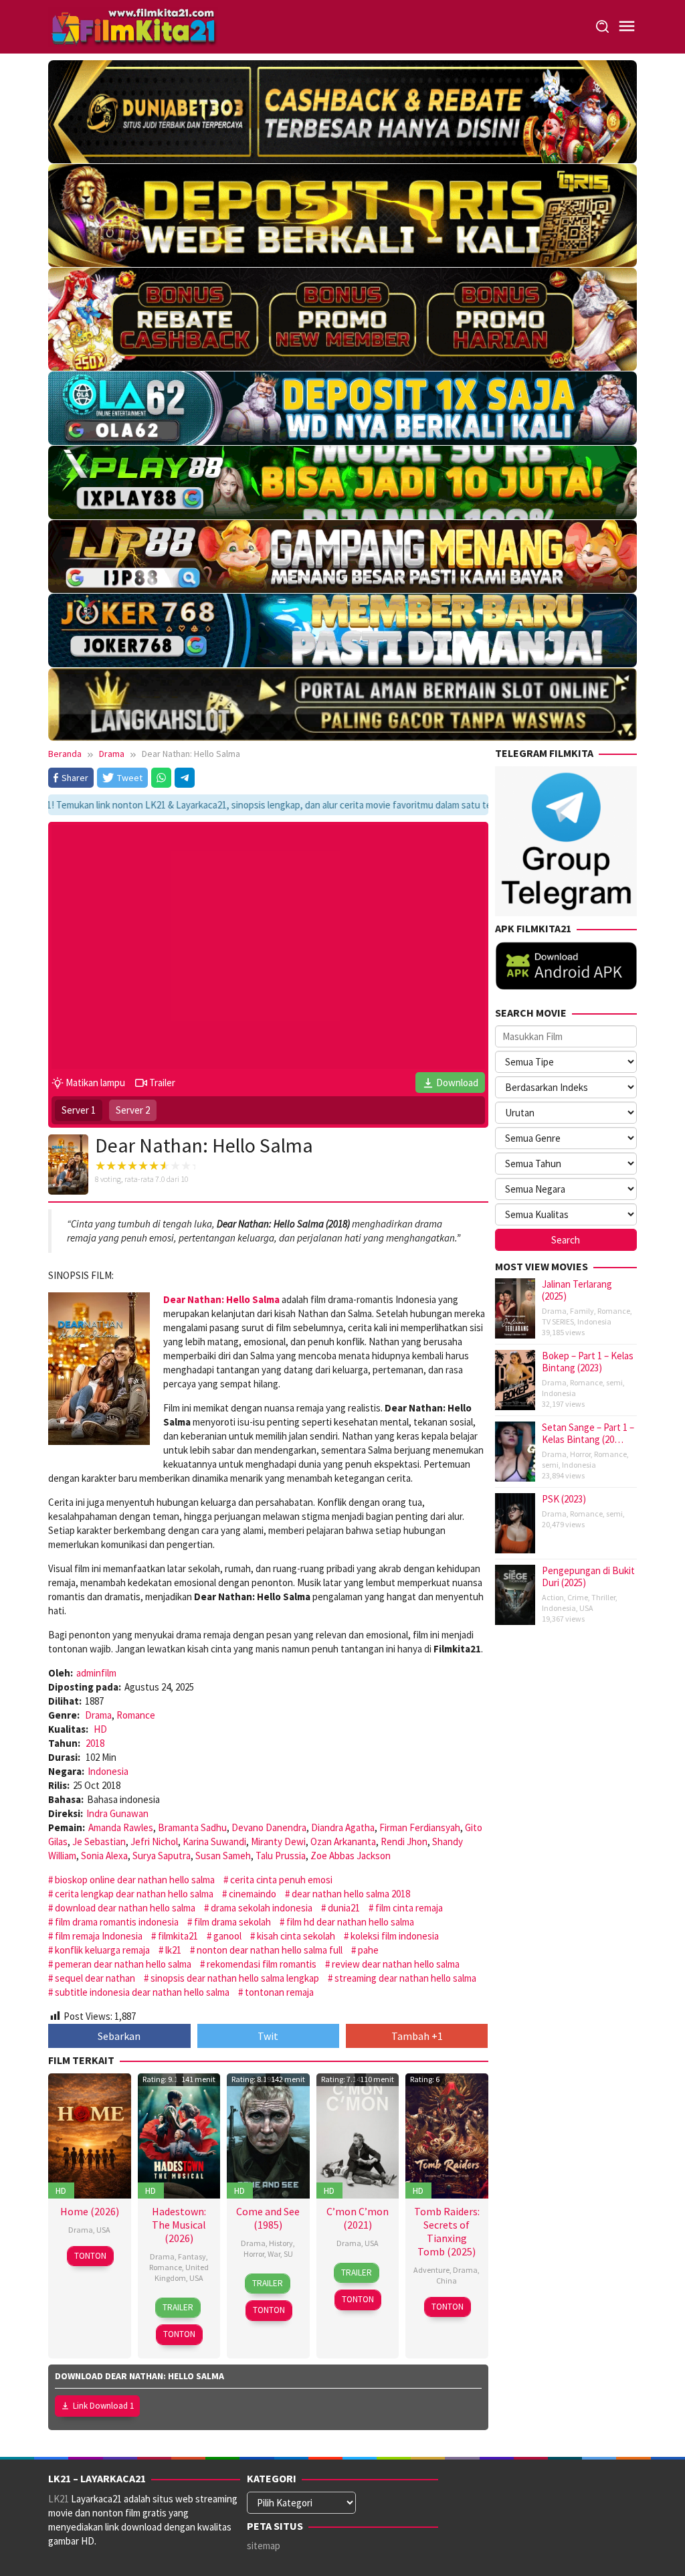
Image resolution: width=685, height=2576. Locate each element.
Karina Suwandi (214, 1841)
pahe (368, 1950)
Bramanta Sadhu (192, 1827)
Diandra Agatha (343, 1827)
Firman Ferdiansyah (420, 1827)
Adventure (431, 2270)
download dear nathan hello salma (125, 1908)
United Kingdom (182, 2272)
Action (553, 1597)
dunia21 (344, 1908)
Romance (136, 1715)
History (281, 2243)
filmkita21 (178, 1936)
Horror (254, 2254)
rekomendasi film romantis (262, 1964)
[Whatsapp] (161, 778)
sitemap (264, 2546)
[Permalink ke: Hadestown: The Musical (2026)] (179, 2135)
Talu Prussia (281, 1856)
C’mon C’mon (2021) (358, 2218)
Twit (268, 2036)
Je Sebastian (99, 1841)
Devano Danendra (269, 1827)
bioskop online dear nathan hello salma (135, 1880)
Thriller (603, 1597)
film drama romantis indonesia (117, 1922)
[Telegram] (185, 778)
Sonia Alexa (104, 1856)
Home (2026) (90, 2211)
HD (100, 1729)
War (274, 2254)
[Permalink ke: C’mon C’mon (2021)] (358, 2135)
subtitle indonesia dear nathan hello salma (142, 1992)
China (447, 2281)
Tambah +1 (417, 2036)
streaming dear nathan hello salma (405, 1978)
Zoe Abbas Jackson (351, 1856)
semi (614, 1382)
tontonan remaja (279, 1992)
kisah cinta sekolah (296, 1936)
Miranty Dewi (278, 1841)
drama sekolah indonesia (262, 1908)
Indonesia (108, 1771)
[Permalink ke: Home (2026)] (90, 2135)
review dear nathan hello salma (396, 1964)
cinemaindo (253, 1894)
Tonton (90, 2256)
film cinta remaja (409, 1908)
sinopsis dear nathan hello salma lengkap (235, 1978)
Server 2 (133, 1110)
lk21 (173, 1950)
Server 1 (79, 1110)
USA (103, 2230)
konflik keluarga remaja (102, 1950)
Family (582, 1311)
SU (288, 2254)
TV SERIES (558, 1321)
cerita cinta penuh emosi (281, 1880)
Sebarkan (119, 2036)
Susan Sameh (223, 1856)
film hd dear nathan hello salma (350, 1922)
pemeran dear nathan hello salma (123, 1964)
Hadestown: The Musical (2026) (179, 2225)
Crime (578, 1597)
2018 (95, 1743)
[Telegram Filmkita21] (566, 840)
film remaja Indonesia (99, 1936)
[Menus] (627, 26)
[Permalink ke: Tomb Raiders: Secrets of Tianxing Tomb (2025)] (447, 2135)
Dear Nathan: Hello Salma (221, 1299)
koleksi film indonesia (395, 1936)
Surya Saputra (162, 1856)
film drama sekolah (232, 1922)
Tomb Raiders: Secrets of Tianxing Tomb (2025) (447, 2231)
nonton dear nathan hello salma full (270, 1950)
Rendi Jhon (404, 1841)
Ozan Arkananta (343, 1841)
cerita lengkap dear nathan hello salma (134, 1894)
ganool (227, 1936)
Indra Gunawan (117, 1813)
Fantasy (192, 2256)
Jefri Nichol (154, 1841)
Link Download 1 (103, 2406)
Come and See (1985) (268, 2218)
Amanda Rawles (121, 1827)
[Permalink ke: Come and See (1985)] (268, 2135)
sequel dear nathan (95, 1978)
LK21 (59, 2499)
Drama (98, 1715)
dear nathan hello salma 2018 (351, 1894)
